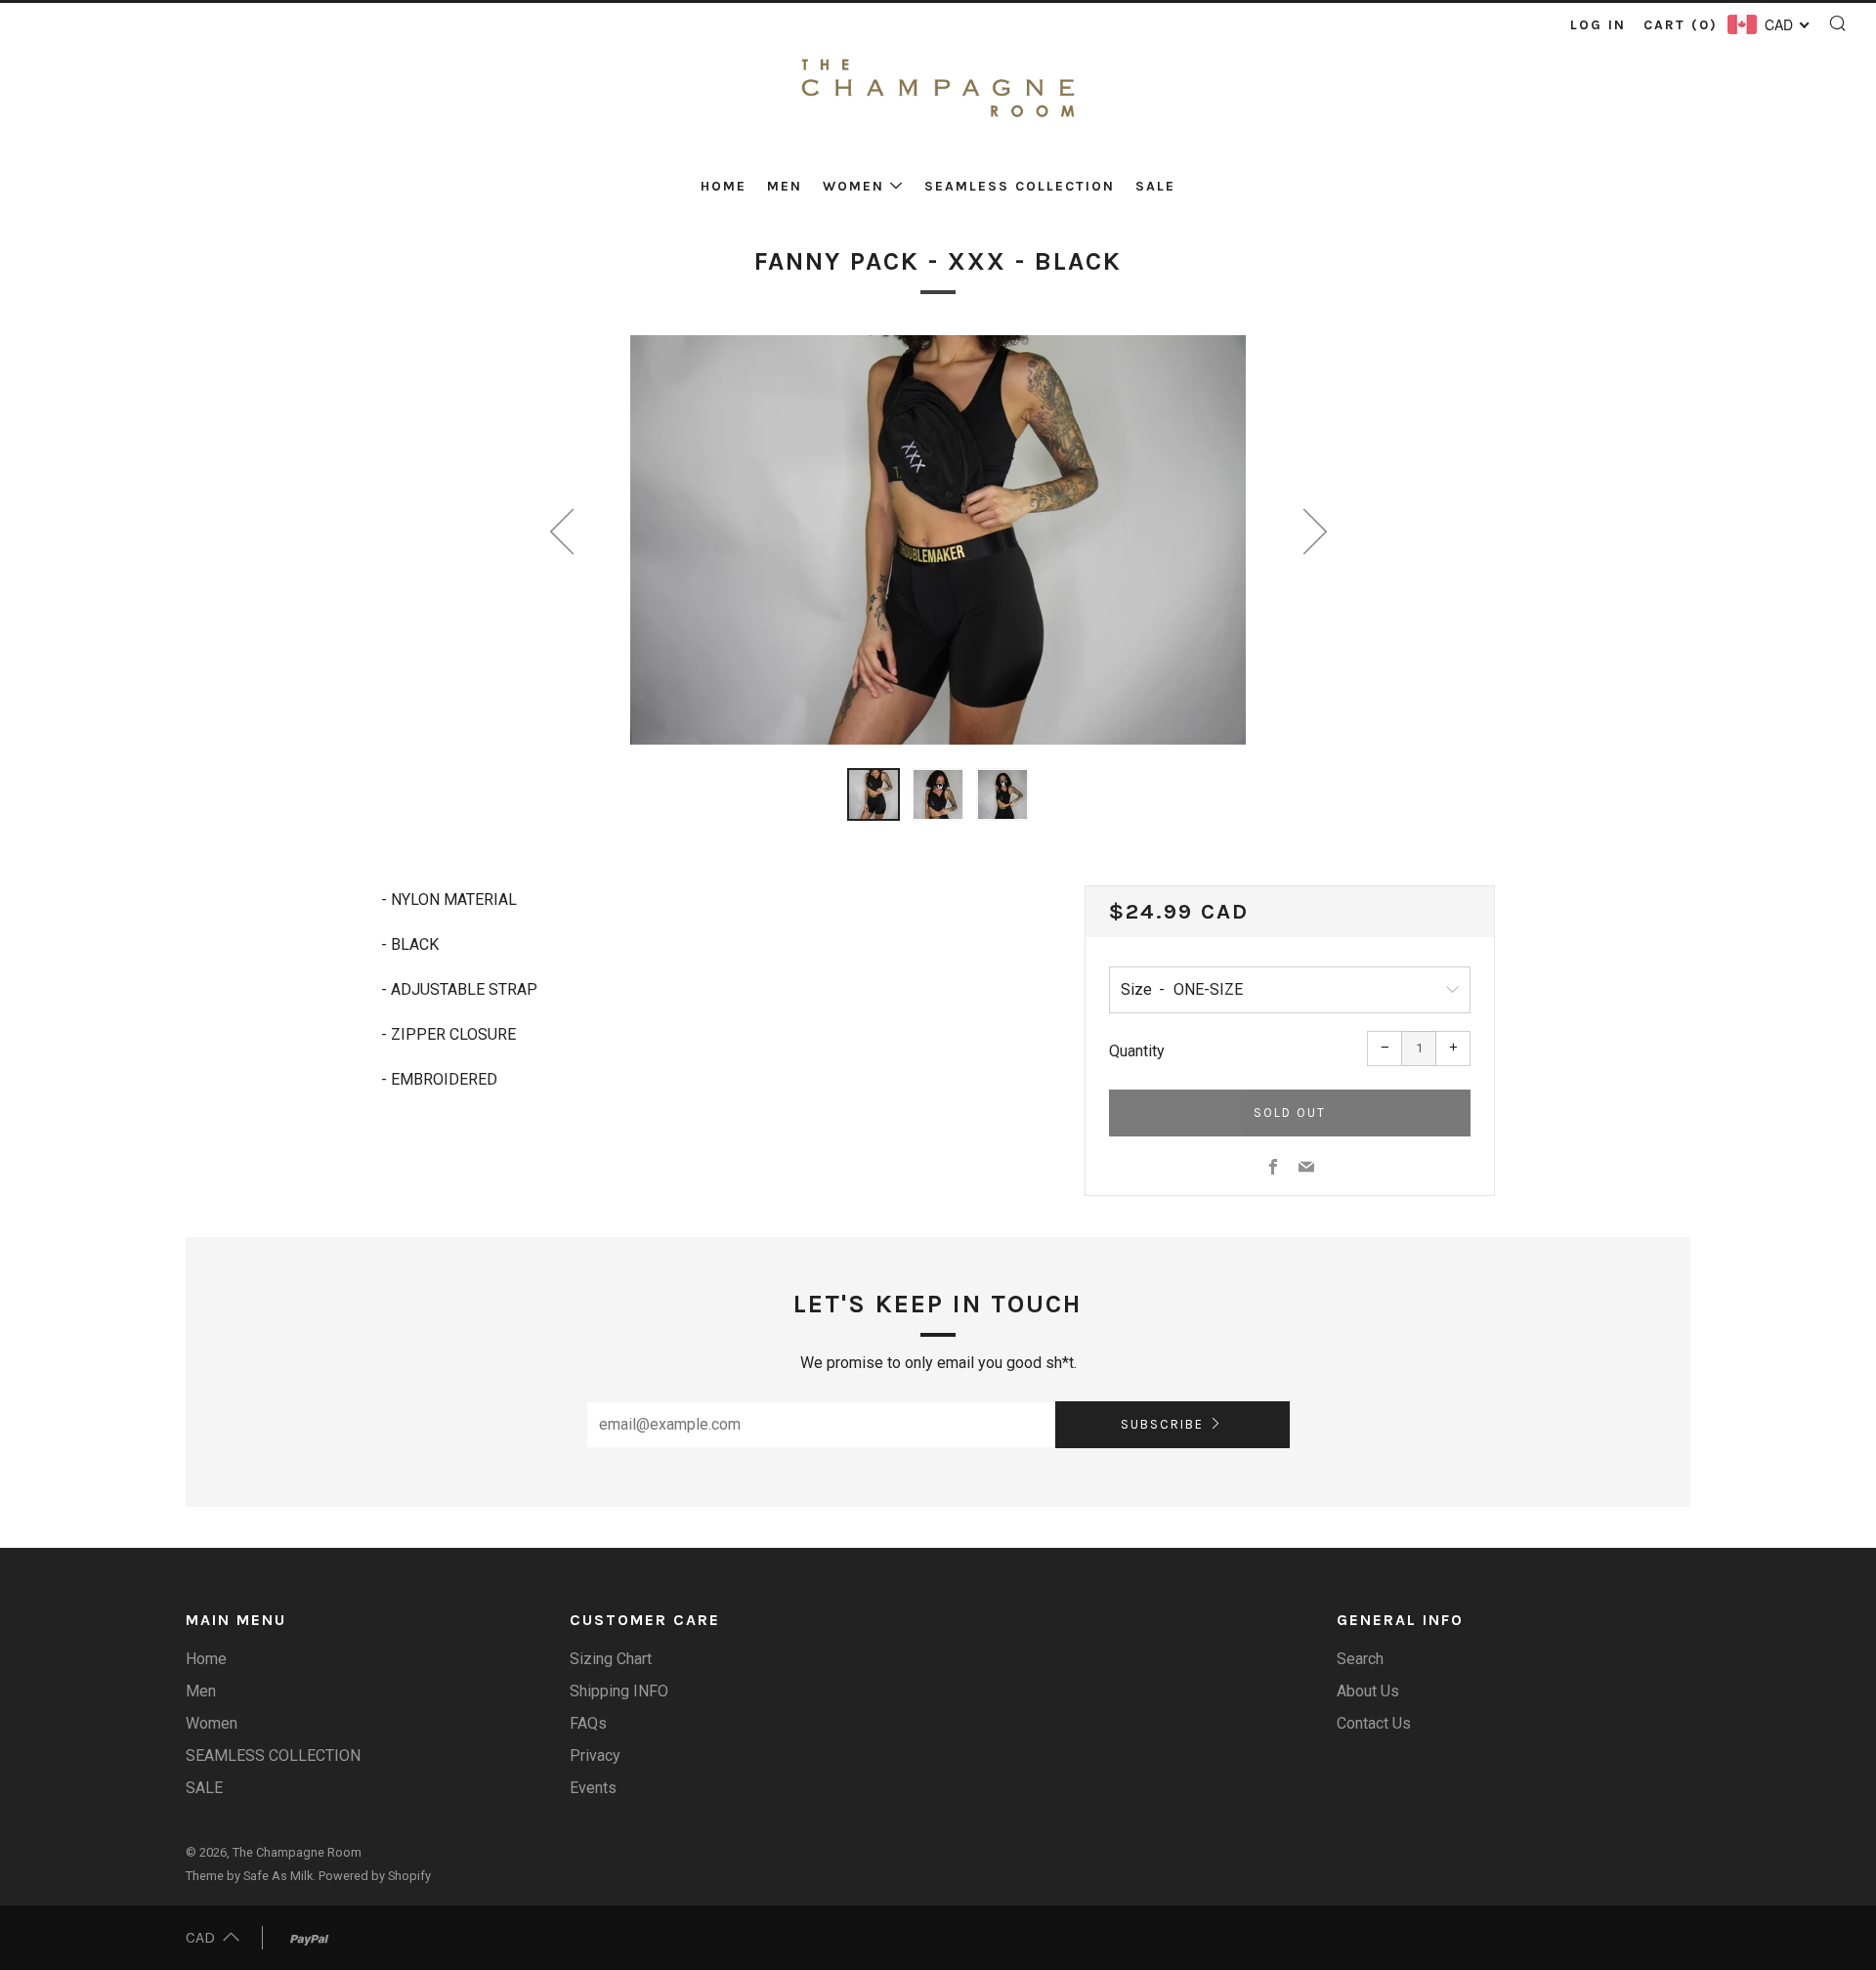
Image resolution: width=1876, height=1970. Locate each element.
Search (1360, 1659)
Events (593, 1788)
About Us (1368, 1691)
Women (853, 186)
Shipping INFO (619, 1691)
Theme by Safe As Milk (249, 1876)
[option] (938, 540)
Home (724, 186)
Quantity (1137, 1051)
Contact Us (1374, 1723)
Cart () (1681, 25)
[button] (874, 794)
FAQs (588, 1723)
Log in (1598, 25)
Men (785, 186)
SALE (1155, 186)
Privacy (595, 1756)
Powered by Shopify (375, 1876)
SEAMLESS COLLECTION (1020, 186)
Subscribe (1162, 1424)
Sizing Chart (611, 1659)
